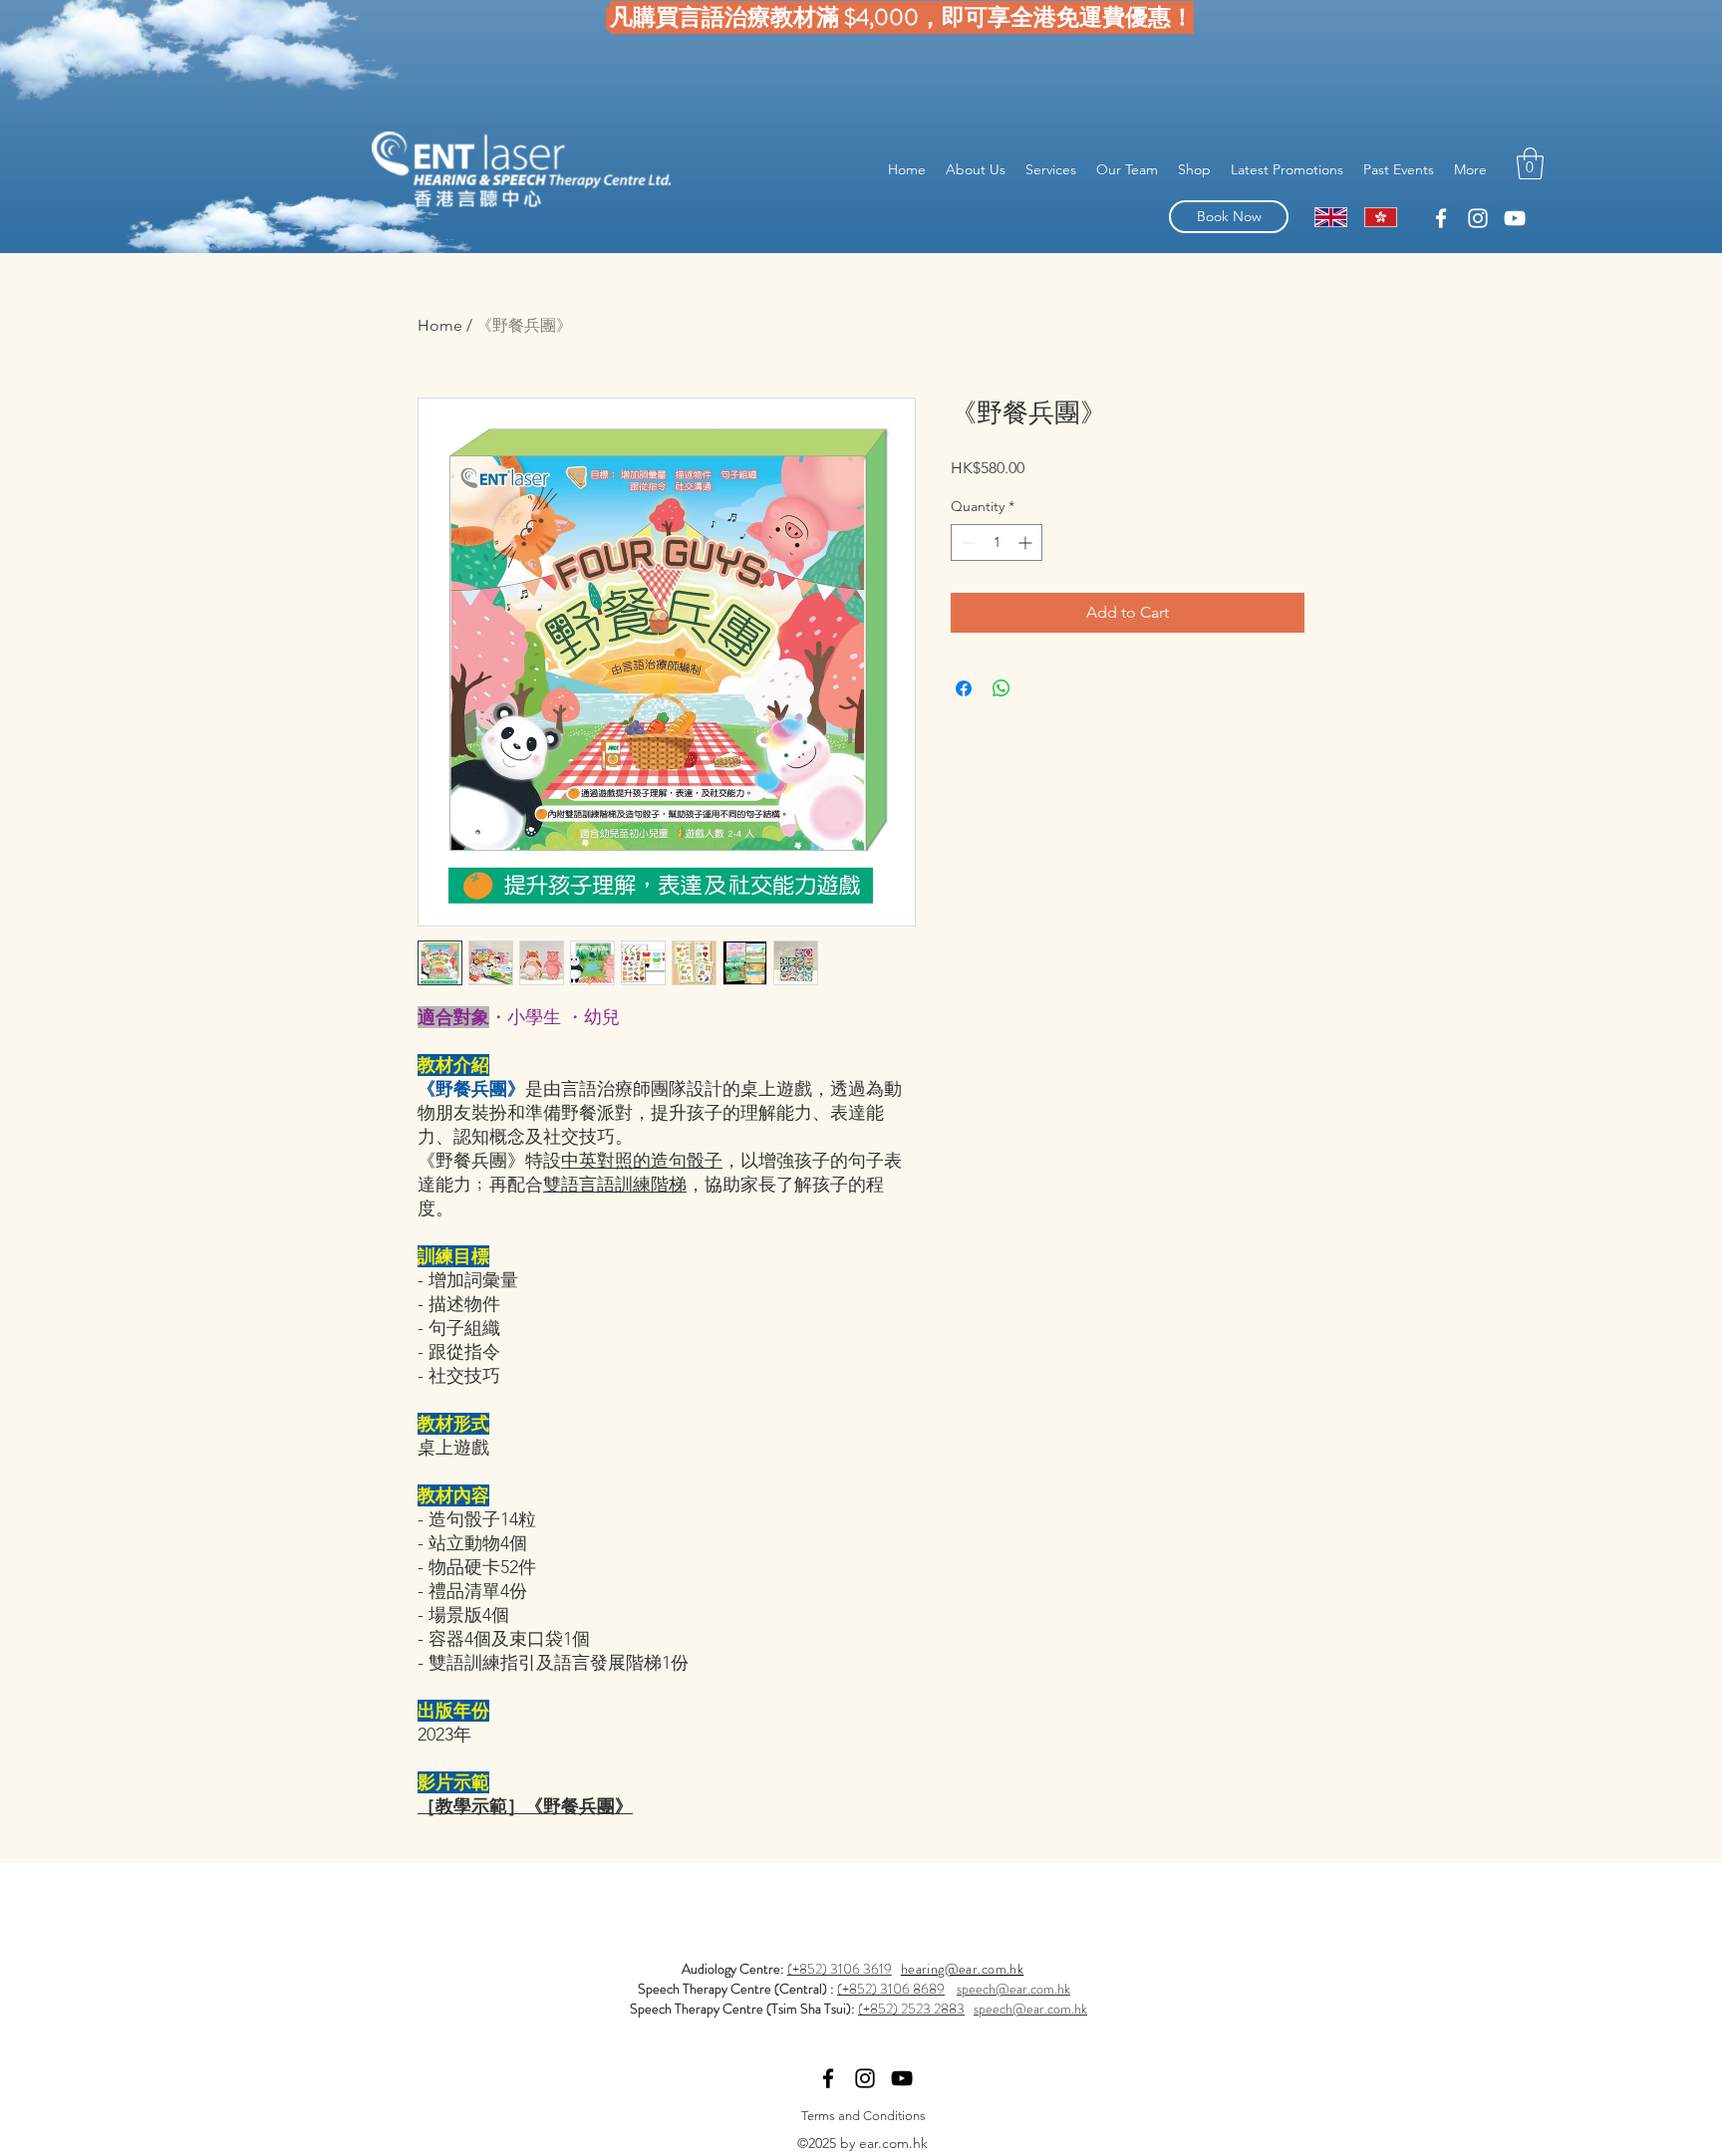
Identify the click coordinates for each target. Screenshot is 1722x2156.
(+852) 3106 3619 (840, 1969)
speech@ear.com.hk (1013, 1989)
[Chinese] (1380, 217)
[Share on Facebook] (964, 688)
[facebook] (1478, 218)
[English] (1331, 217)
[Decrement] (966, 542)
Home (440, 325)
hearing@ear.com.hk (963, 1969)
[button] (1530, 163)
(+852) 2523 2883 (911, 2009)
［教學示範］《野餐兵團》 (525, 1806)
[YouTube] (1515, 218)
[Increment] (1027, 542)
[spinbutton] (997, 542)
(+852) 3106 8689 (891, 1989)
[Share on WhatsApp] (1002, 688)
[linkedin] (1441, 218)
